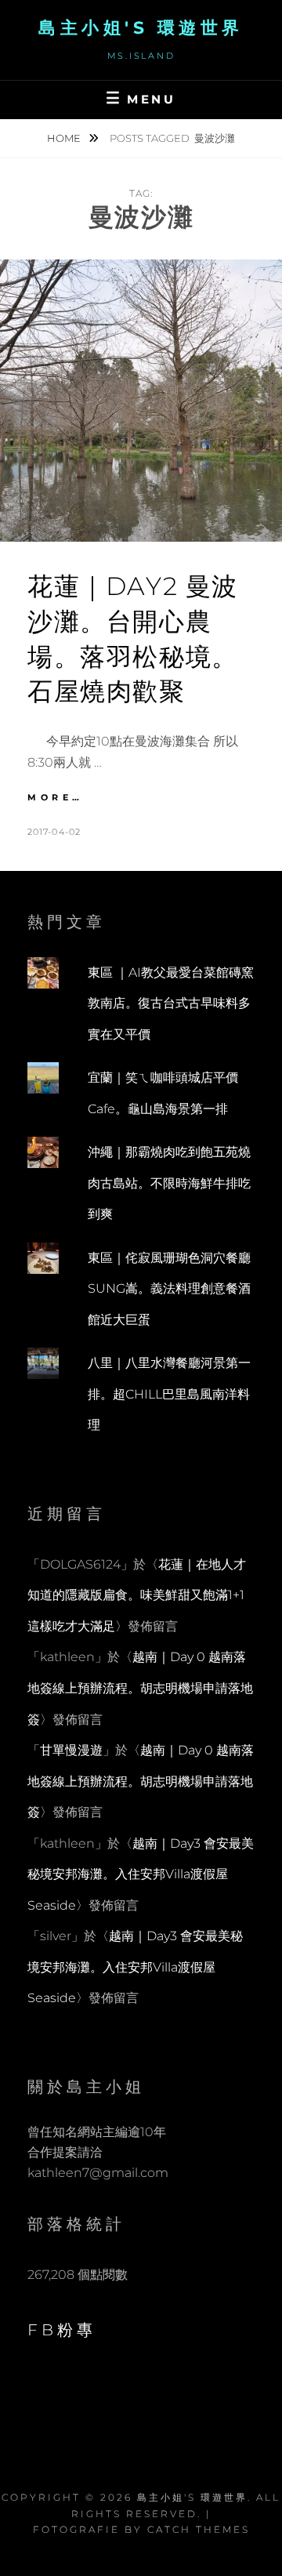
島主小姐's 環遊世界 (141, 28)
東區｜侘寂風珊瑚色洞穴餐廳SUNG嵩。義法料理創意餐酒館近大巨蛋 (169, 1289)
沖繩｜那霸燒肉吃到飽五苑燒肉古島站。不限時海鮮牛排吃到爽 (169, 1183)
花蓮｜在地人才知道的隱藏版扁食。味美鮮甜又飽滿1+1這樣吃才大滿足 (137, 1595)
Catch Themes (199, 2529)
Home (65, 138)
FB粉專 (62, 2330)
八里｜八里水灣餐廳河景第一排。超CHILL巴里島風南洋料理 (169, 1394)
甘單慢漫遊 (71, 1750)
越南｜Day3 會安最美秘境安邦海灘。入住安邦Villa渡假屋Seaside (141, 1874)
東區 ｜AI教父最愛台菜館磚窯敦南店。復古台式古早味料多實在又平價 (171, 1003)
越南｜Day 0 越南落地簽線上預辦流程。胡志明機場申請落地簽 (140, 1688)
